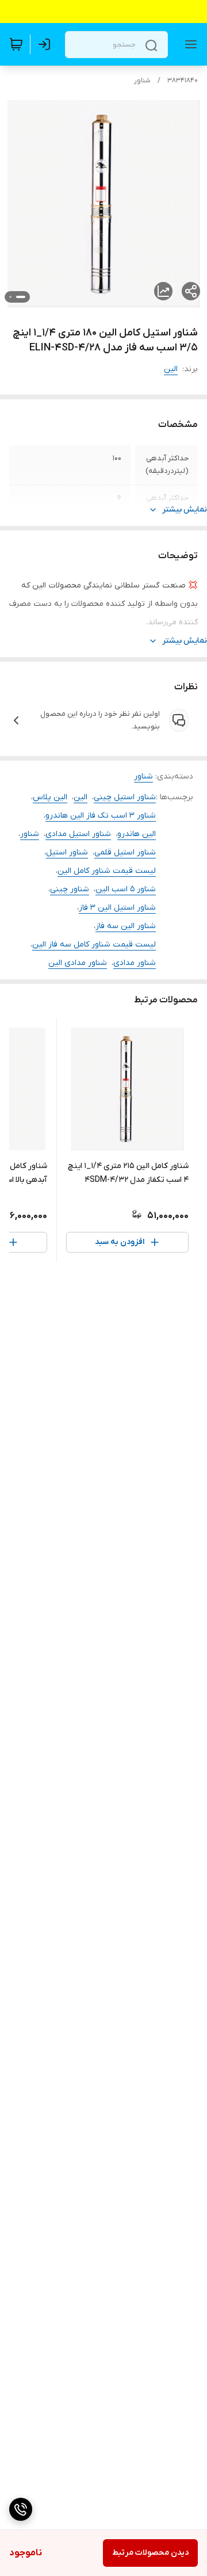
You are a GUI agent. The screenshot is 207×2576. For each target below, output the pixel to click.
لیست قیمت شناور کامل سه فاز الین (94, 944)
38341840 (183, 81)
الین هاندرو (137, 834)
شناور (142, 81)
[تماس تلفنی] (21, 2509)
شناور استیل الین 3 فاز (117, 908)
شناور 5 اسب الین (126, 889)
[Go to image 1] (21, 297)
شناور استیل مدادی (78, 834)
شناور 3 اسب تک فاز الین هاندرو (101, 816)
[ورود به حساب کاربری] (47, 44)
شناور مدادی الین (78, 963)
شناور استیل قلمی (125, 852)
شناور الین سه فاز (126, 926)
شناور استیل (67, 852)
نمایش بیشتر (185, 510)
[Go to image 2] (10, 297)
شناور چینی (70, 889)
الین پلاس (50, 797)
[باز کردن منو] (189, 44)
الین (171, 369)
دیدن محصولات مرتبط (150, 2553)
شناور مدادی (135, 963)
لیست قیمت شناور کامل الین (107, 871)
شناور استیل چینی (125, 797)
